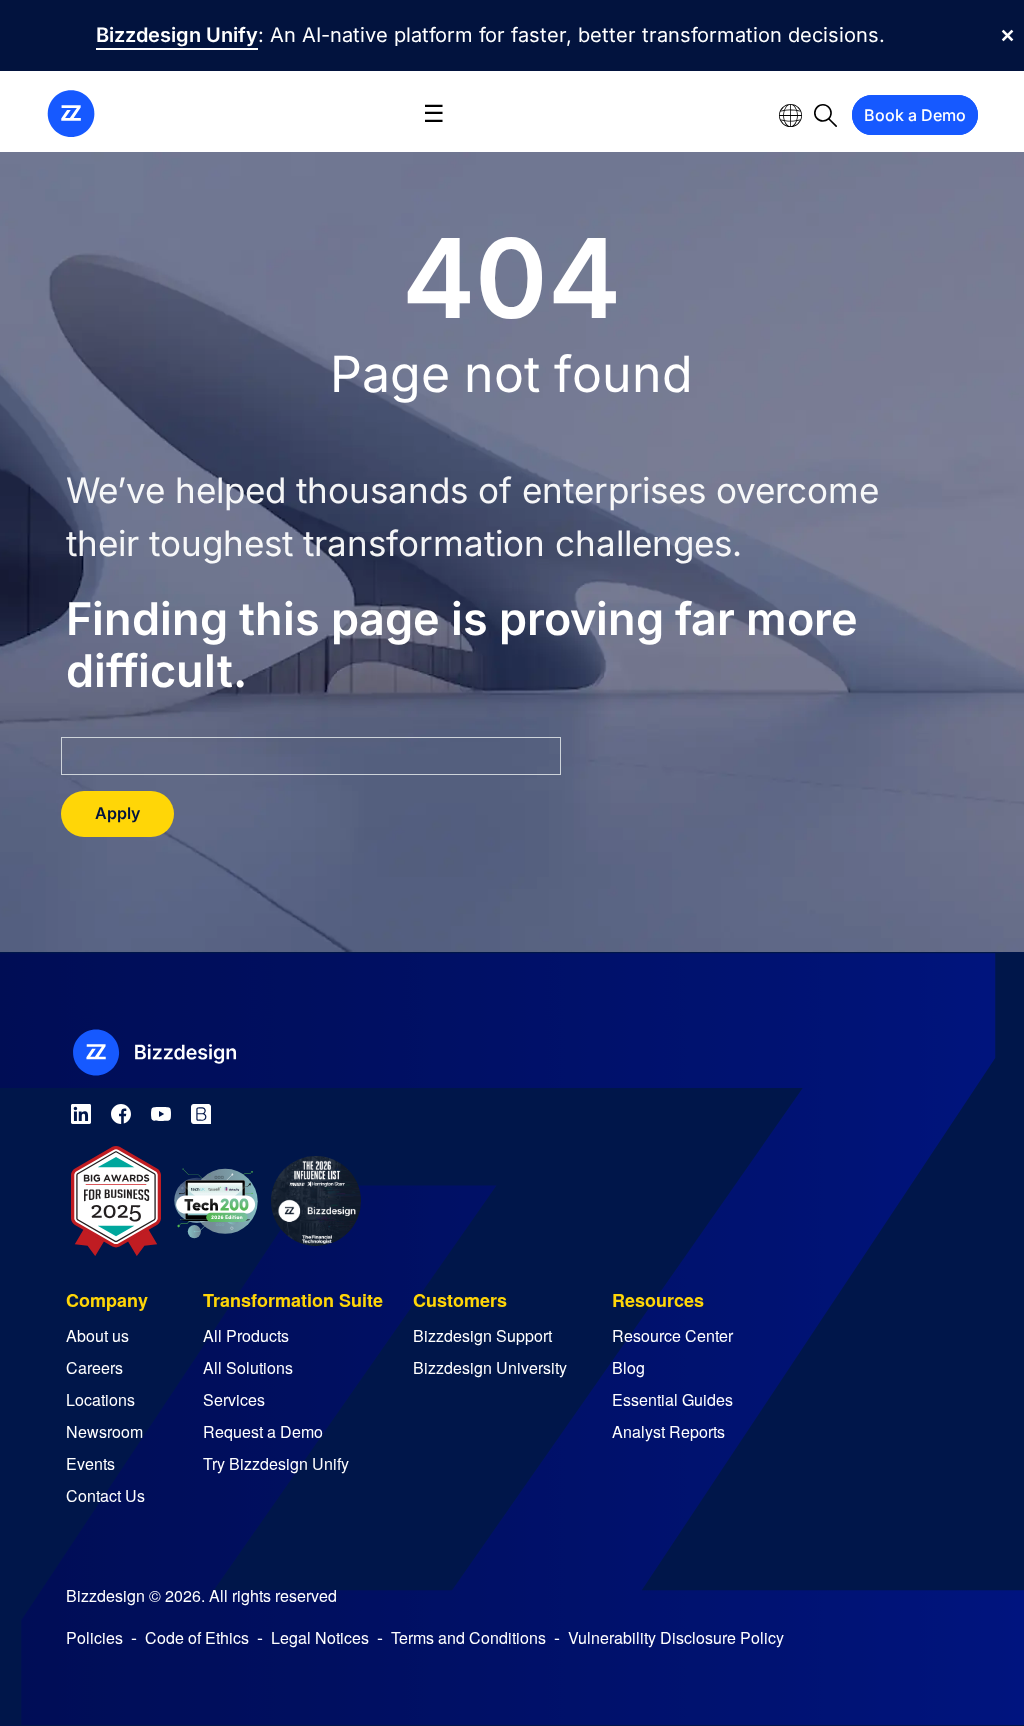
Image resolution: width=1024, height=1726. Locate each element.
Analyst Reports (668, 1431)
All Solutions (248, 1367)
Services (234, 1399)
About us (97, 1335)
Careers (94, 1367)
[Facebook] (121, 1111)
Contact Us (105, 1495)
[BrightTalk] (201, 1111)
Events (90, 1463)
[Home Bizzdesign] (71, 112)
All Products (246, 1335)
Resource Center (672, 1335)
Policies (94, 1637)
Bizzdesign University (490, 1367)
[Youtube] (161, 1111)
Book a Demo (915, 115)
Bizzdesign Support (482, 1335)
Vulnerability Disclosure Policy (676, 1637)
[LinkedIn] (81, 1111)
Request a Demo (263, 1431)
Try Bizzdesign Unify (276, 1463)
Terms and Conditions (468, 1637)
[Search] (825, 114)
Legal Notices (320, 1637)
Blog (628, 1367)
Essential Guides (672, 1399)
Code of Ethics (197, 1637)
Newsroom (104, 1431)
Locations (100, 1399)
